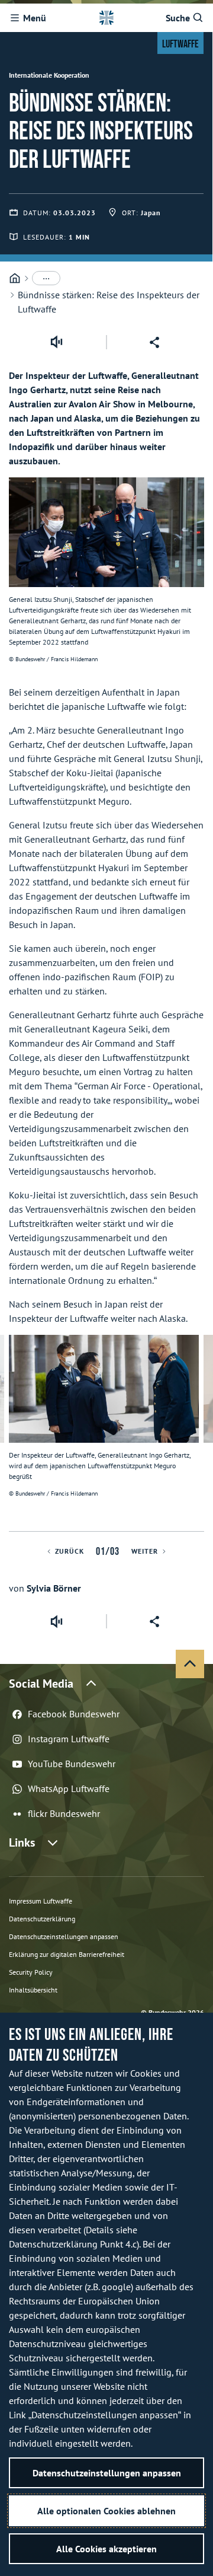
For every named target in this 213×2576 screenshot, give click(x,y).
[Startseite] (15, 278)
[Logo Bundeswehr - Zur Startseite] (106, 18)
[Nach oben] (190, 1664)
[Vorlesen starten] (56, 342)
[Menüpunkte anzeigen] (46, 278)
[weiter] (199, 1433)
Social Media (41, 1684)
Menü (35, 18)
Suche (178, 18)
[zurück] (14, 1433)
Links (22, 1842)
